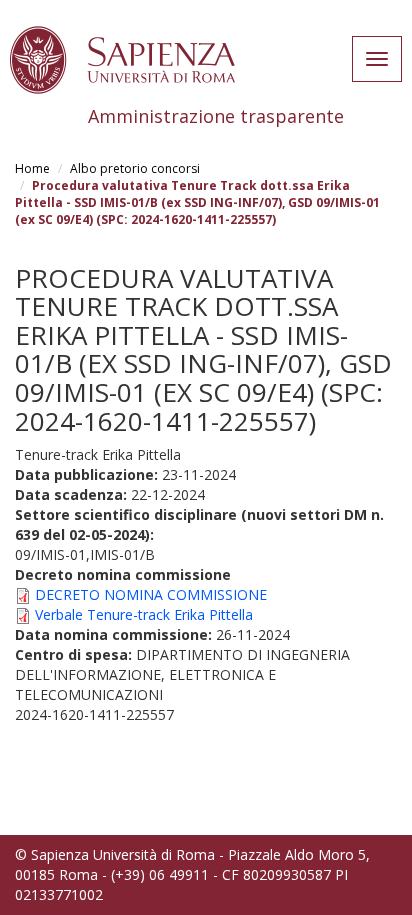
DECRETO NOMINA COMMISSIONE (151, 594)
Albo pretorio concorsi (135, 168)
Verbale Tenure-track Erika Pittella (144, 614)
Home (32, 168)
